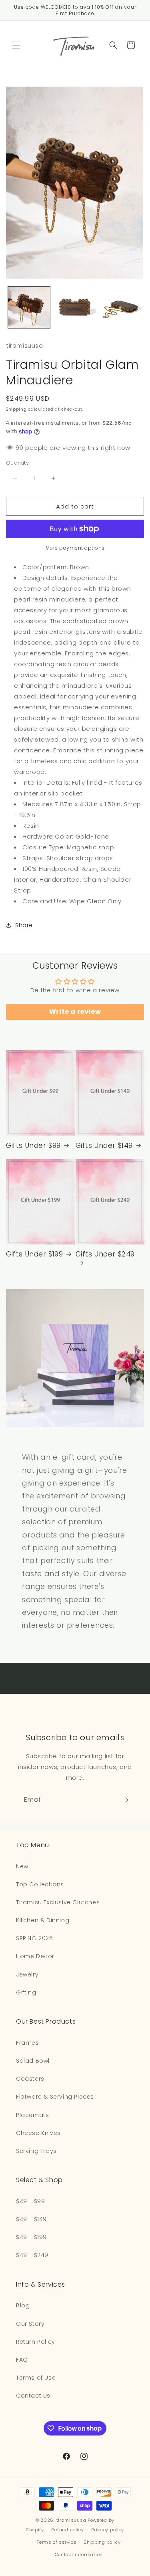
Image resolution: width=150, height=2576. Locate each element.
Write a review (75, 1012)
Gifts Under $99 (33, 1146)
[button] (16, 45)
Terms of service (56, 2542)
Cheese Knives (38, 2133)
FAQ (22, 2360)
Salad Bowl (33, 2061)
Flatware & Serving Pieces (55, 2097)
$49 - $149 (31, 2219)
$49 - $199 (31, 2237)
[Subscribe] (125, 1800)
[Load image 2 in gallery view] (75, 308)
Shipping (16, 409)
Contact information (79, 2554)
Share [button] (24, 925)
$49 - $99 (30, 2201)
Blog (23, 2305)
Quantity (17, 463)
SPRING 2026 (35, 1938)
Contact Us (33, 2396)
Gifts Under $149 (104, 1146)
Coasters (30, 2079)
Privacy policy (108, 2530)
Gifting (26, 1992)
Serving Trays (36, 2151)
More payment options (75, 548)
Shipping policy (102, 2542)
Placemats (32, 2115)
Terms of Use (36, 2378)
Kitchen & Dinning (43, 1920)
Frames (28, 2043)
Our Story (30, 2324)
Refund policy (67, 2530)
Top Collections (40, 1884)
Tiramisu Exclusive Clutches (58, 1902)
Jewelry (27, 1975)
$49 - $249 (32, 2255)
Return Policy (36, 2342)
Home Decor (35, 1956)
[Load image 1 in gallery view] (29, 308)
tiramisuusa (71, 2520)
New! (23, 1866)
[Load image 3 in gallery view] (121, 308)
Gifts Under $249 (105, 1254)
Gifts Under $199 (35, 1254)
